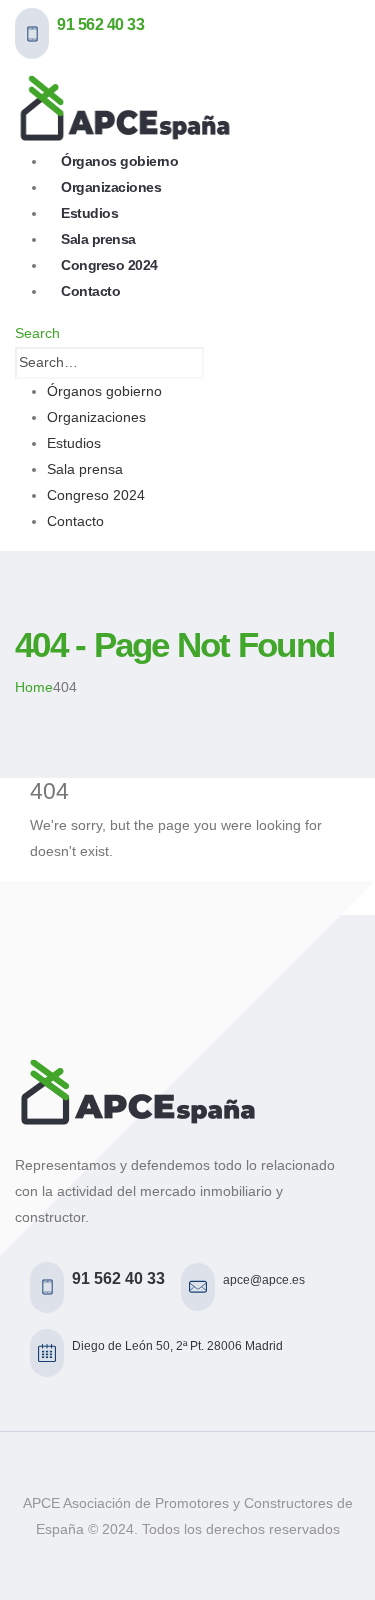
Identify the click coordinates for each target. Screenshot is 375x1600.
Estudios (74, 443)
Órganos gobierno (104, 391)
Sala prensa (85, 469)
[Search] (215, 363)
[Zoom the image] (187, 1092)
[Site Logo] (125, 107)
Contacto (90, 291)
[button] (37, 333)
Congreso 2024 (96, 495)
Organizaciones (96, 417)
